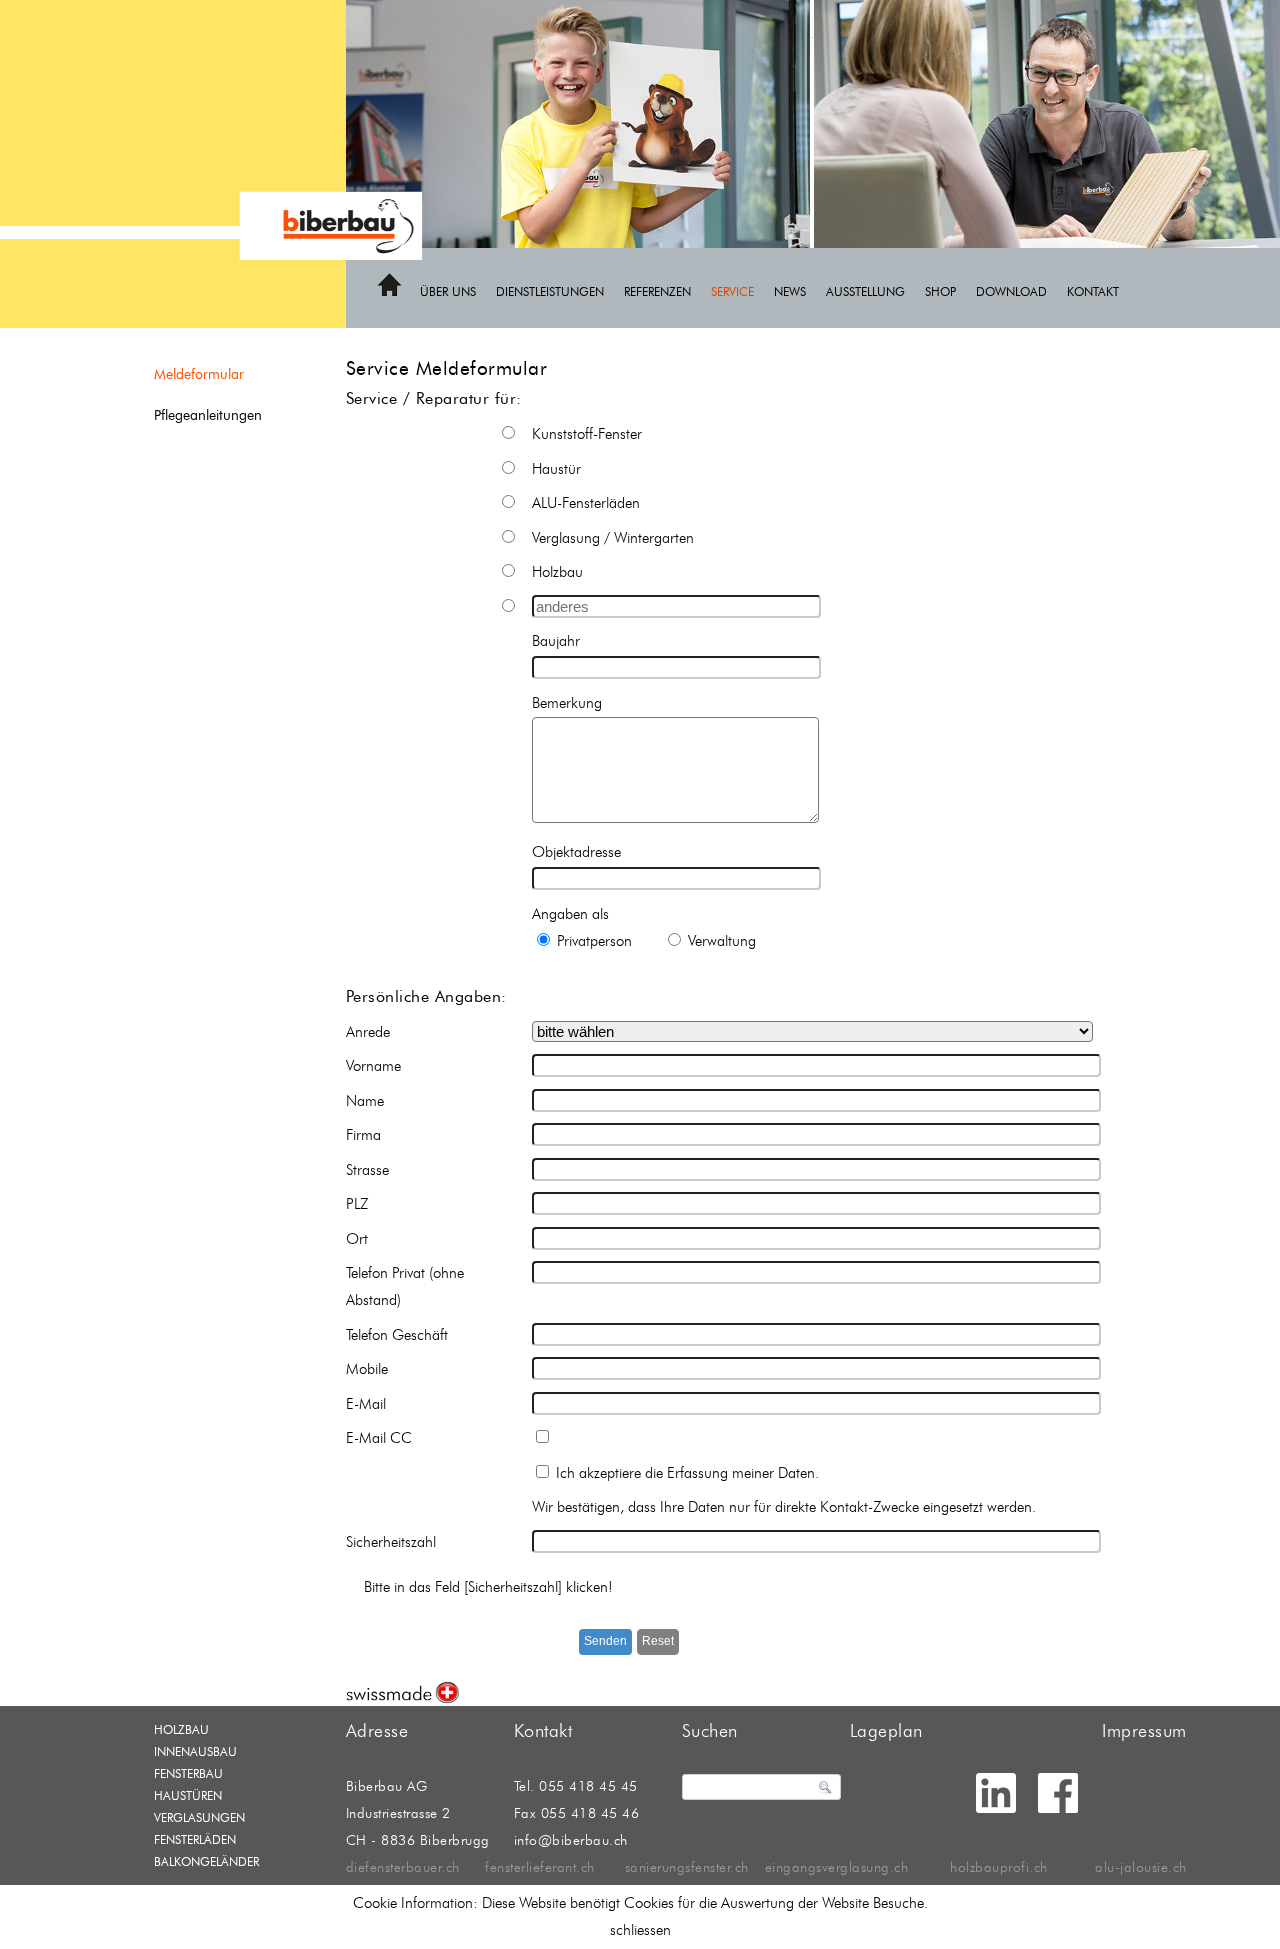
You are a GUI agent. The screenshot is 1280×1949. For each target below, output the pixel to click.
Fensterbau (188, 1773)
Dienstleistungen (550, 291)
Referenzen (657, 291)
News (790, 291)
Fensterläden (195, 1839)
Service (732, 291)
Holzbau (181, 1729)
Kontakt (1093, 291)
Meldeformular (199, 374)
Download (1011, 291)
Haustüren (188, 1795)
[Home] (389, 293)
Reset (658, 1641)
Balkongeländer (206, 1861)
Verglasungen (199, 1817)
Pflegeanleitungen (208, 415)
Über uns (448, 291)
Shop (940, 291)
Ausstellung (865, 291)
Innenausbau (195, 1751)
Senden (605, 1641)
